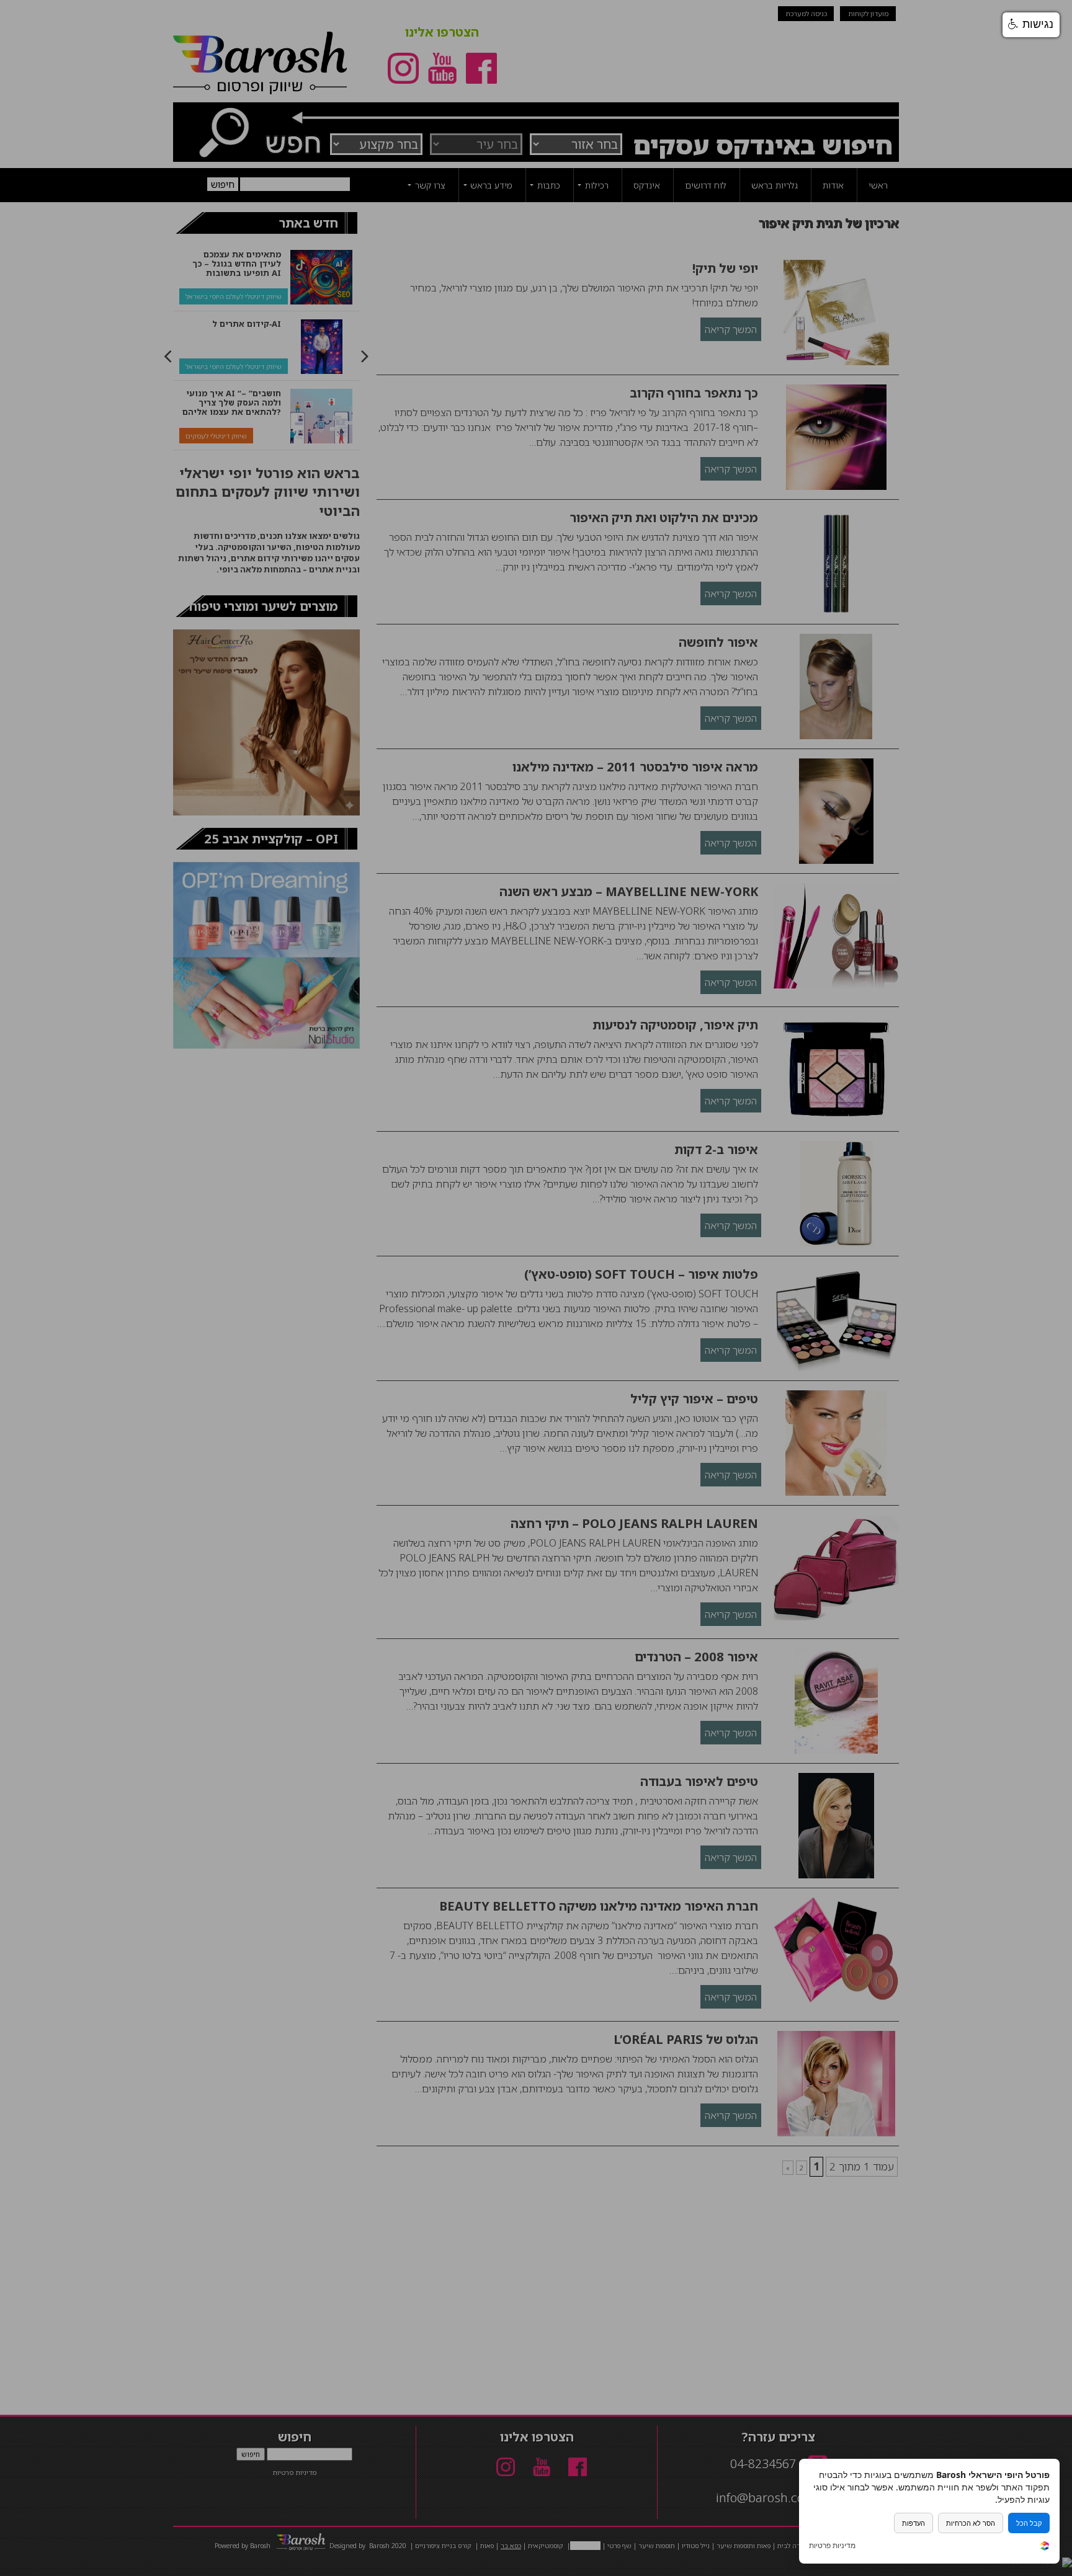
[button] (1031, 25)
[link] (1045, 2547)
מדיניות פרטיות (832, 2546)
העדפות (913, 2523)
